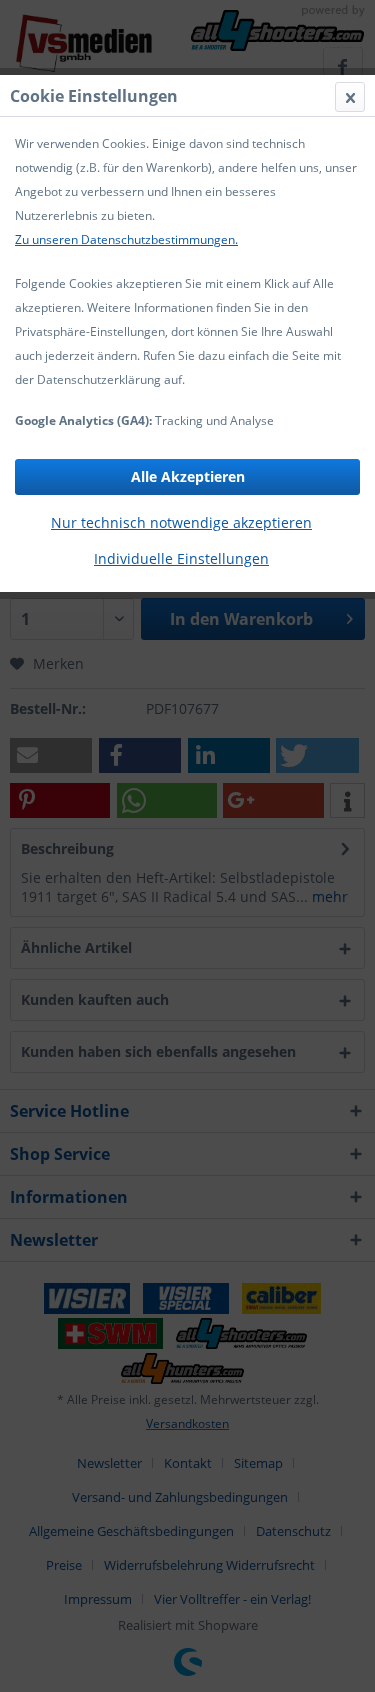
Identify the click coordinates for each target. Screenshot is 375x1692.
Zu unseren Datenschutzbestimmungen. (126, 239)
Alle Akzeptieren (188, 476)
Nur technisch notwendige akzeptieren (181, 522)
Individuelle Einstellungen (181, 558)
